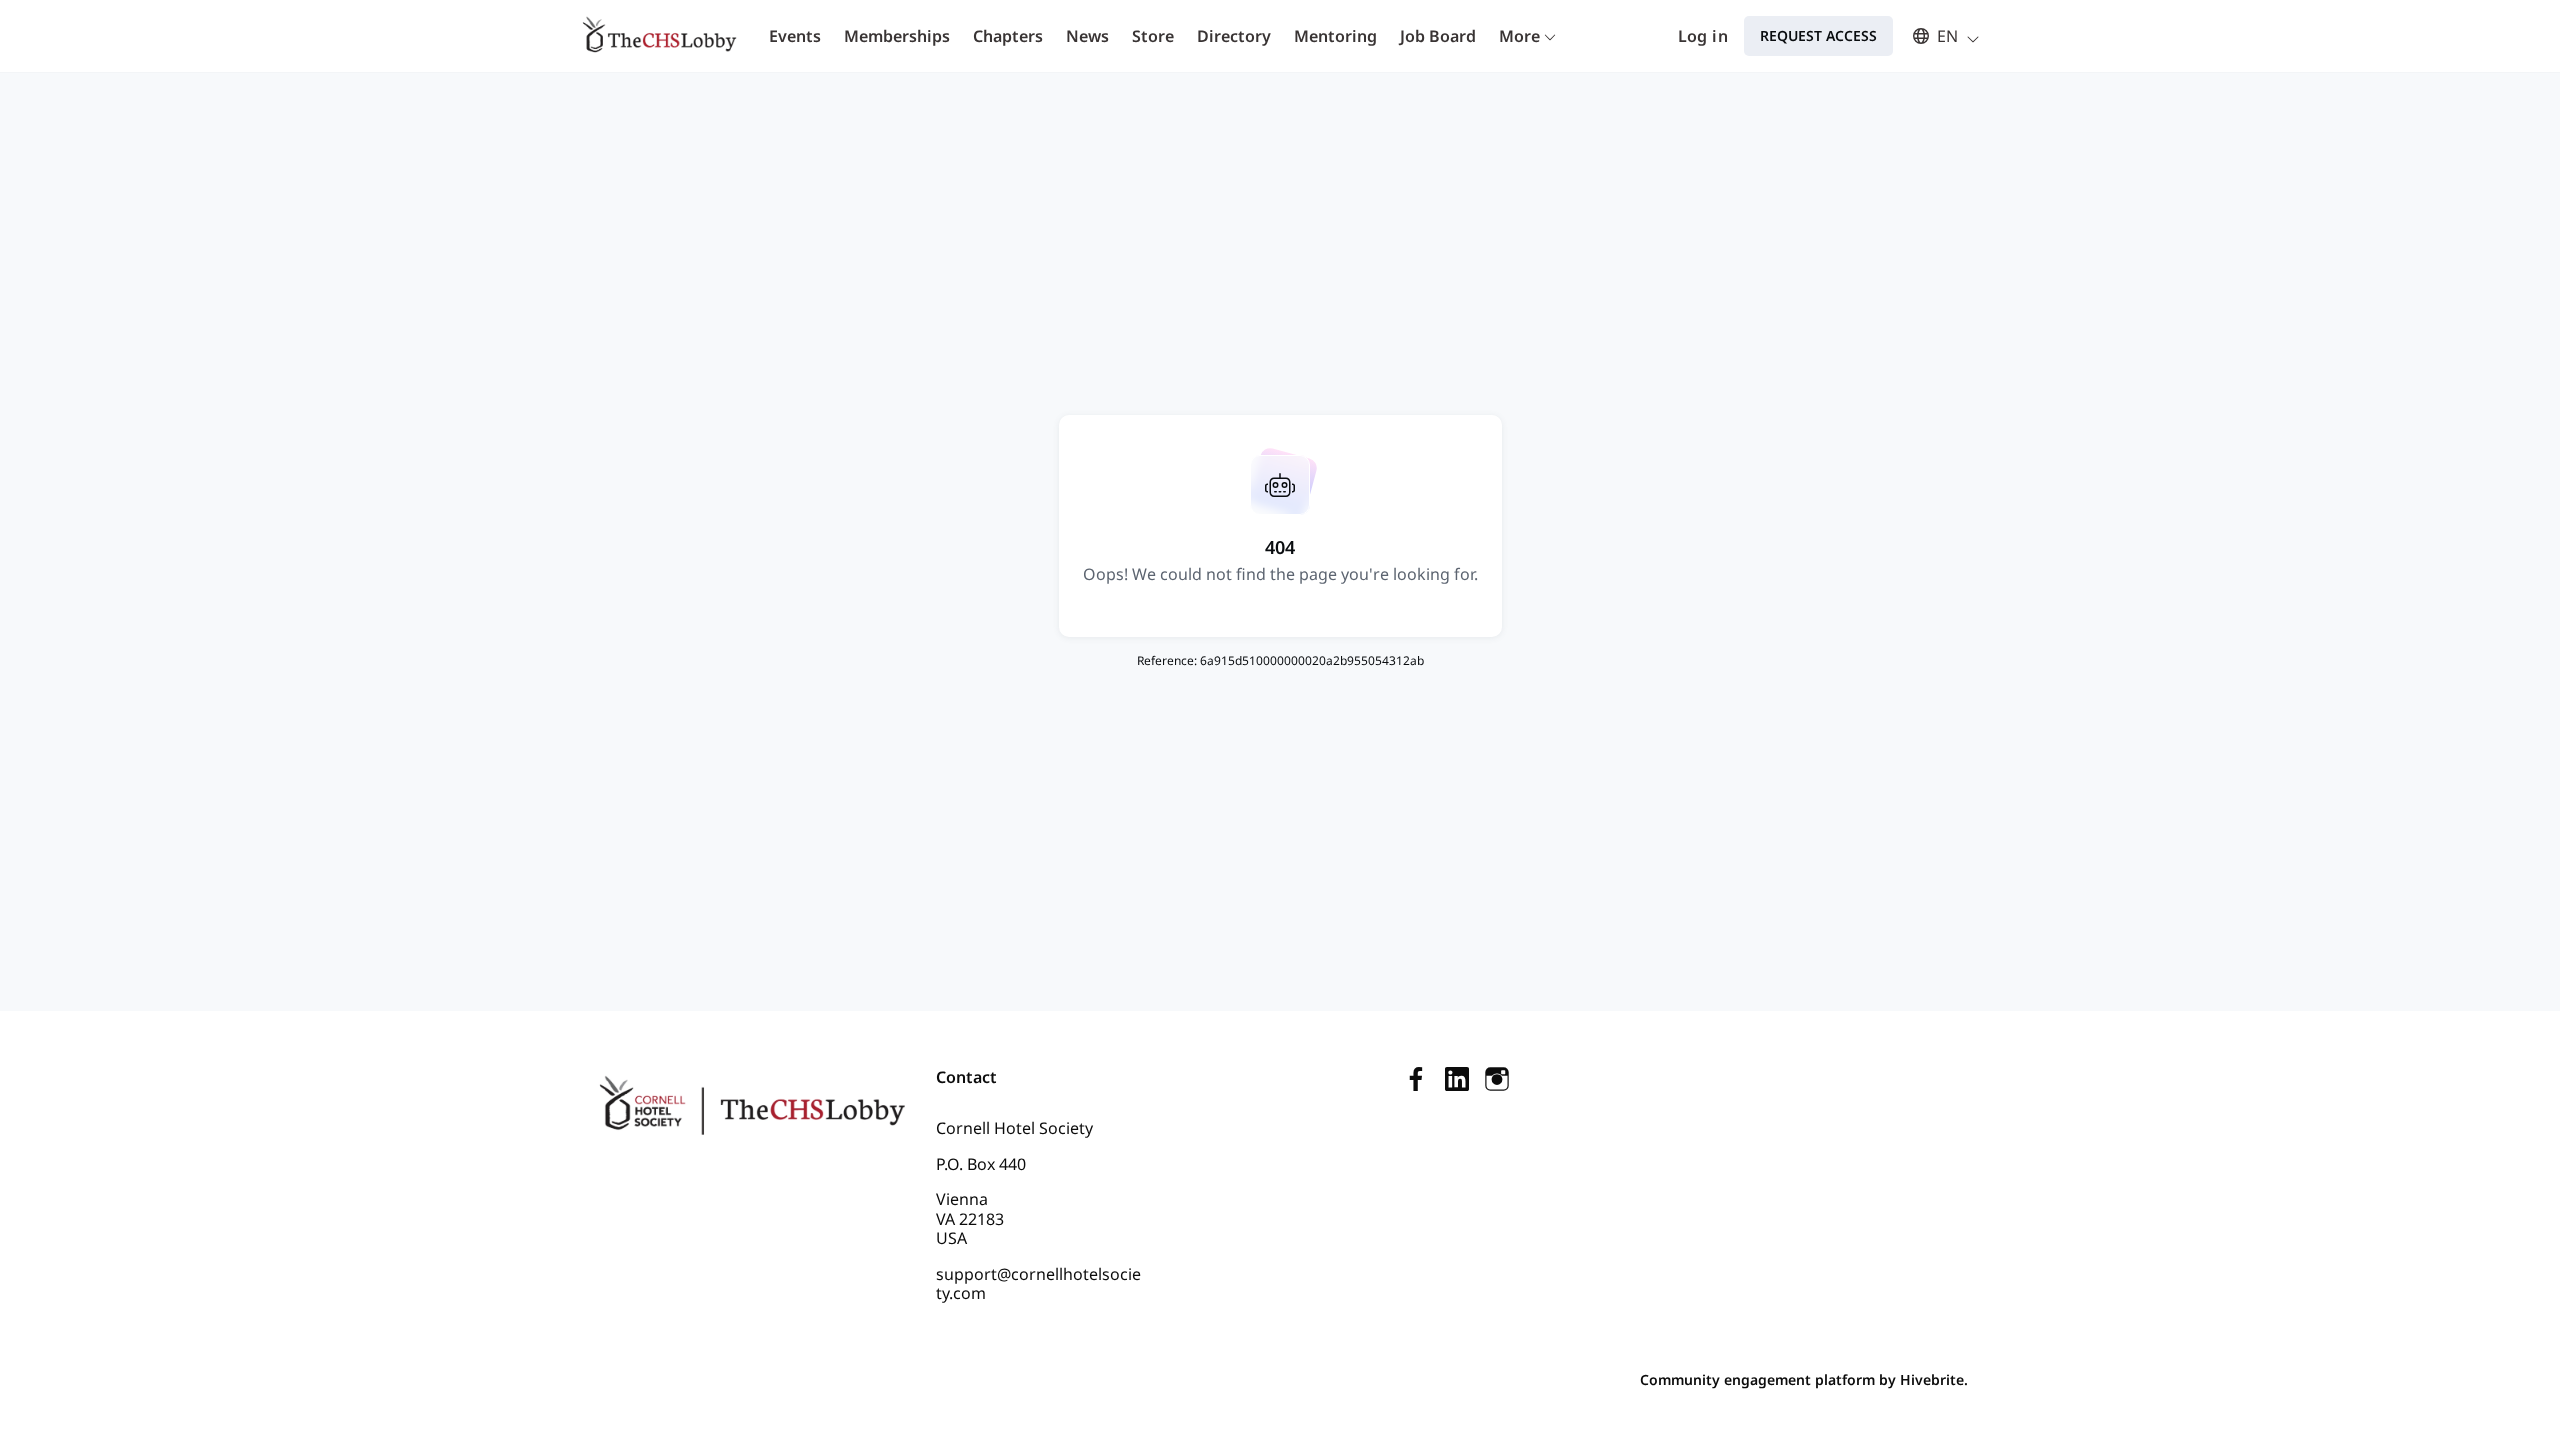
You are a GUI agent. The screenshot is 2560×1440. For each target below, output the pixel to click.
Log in (1703, 36)
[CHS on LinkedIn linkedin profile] (1457, 1078)
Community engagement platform (1757, 1379)
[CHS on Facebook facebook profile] (1417, 1078)
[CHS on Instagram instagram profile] (1497, 1078)
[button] (1936, 36)
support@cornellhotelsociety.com (1038, 1284)
